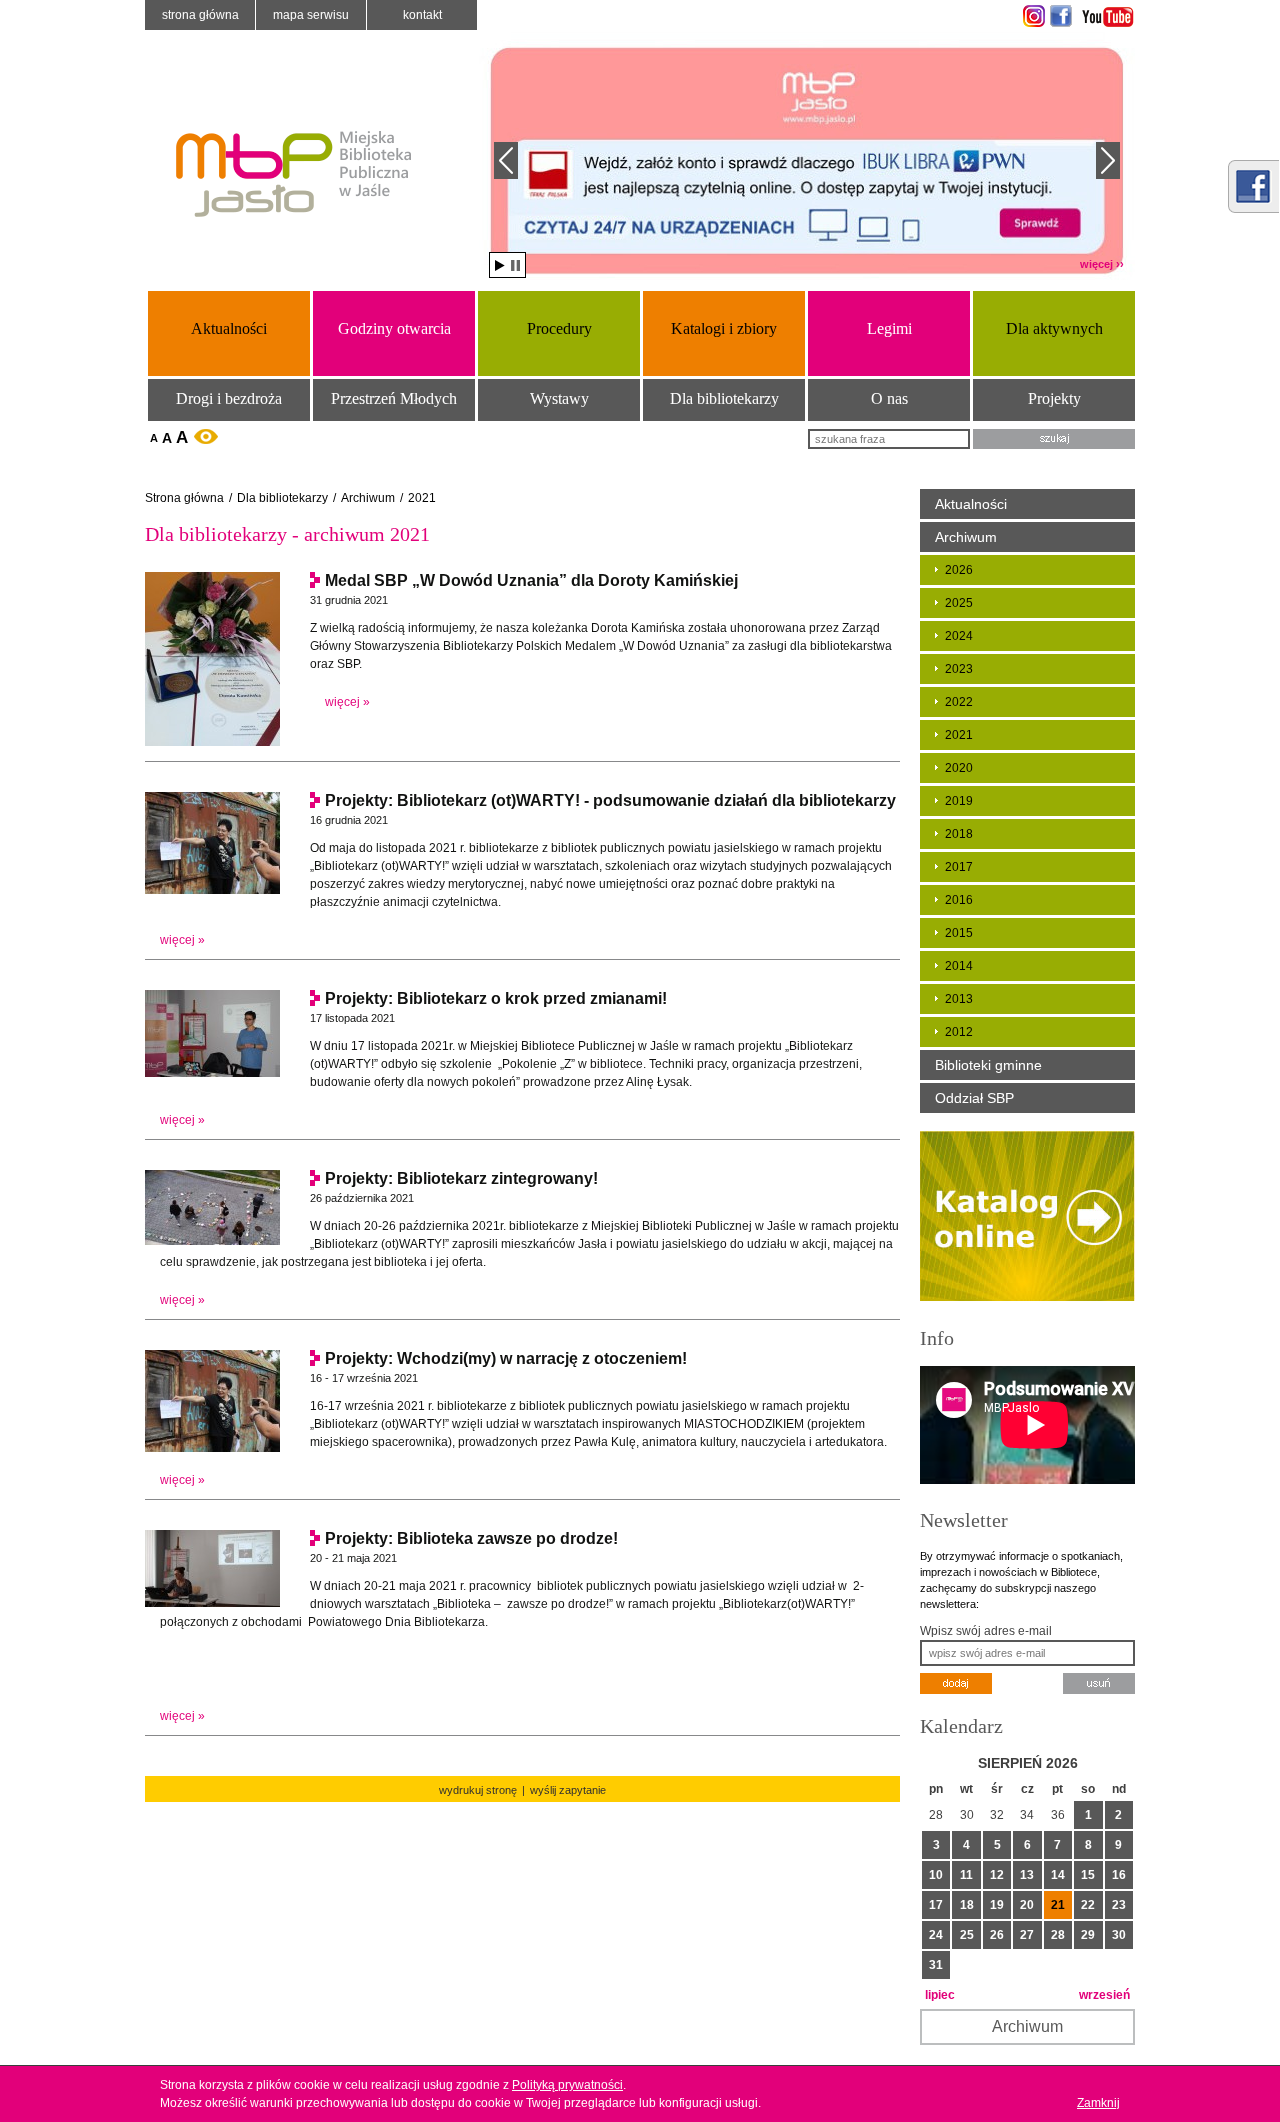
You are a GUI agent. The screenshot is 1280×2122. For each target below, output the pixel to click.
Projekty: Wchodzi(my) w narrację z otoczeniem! (506, 1358)
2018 (959, 834)
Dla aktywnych (1054, 328)
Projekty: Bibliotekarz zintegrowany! (461, 1178)
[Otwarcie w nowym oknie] (1031, 16)
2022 (959, 702)
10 (936, 1875)
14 (1058, 1875)
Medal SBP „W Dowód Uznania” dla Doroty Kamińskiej (531, 580)
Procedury (559, 328)
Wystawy (559, 398)
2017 (959, 867)
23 (1119, 1905)
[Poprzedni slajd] (506, 160)
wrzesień (1104, 1995)
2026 (959, 570)
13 (1027, 1875)
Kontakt (422, 15)
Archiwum (368, 498)
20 (1027, 1905)
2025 (959, 603)
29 (1088, 1935)
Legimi (889, 328)
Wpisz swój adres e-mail (986, 1631)
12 (997, 1875)
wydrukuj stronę (478, 1790)
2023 (959, 669)
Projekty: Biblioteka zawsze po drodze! (471, 1538)
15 (1088, 1875)
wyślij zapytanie (568, 1790)
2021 (422, 498)
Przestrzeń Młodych (394, 398)
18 (967, 1905)
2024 (959, 636)
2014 (959, 966)
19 (997, 1905)
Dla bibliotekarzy (724, 398)
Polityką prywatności (567, 2085)
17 (936, 1905)
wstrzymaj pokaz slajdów (515, 265)
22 (1088, 1905)
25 (967, 1935)
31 (936, 1965)
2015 (959, 933)
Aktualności (229, 328)
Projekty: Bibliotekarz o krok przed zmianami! (496, 998)
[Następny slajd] (1108, 160)
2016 (959, 900)
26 (997, 1935)
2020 (959, 768)
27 (1027, 1935)
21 (1058, 1905)
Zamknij (1098, 2103)
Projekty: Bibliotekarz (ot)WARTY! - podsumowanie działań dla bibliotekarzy (610, 800)
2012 (959, 1032)
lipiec (940, 1995)
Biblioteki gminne (988, 1065)
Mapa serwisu (311, 15)
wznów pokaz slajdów (500, 265)
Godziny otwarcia (394, 328)
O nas (889, 398)
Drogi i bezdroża (229, 398)
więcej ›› (1102, 264)
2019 (959, 801)
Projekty (1054, 398)
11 (966, 1875)
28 (1058, 1935)
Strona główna (200, 15)
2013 (959, 999)
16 (1119, 1875)
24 (936, 1935)
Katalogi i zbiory (724, 328)
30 (1119, 1935)
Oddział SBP (974, 1098)
